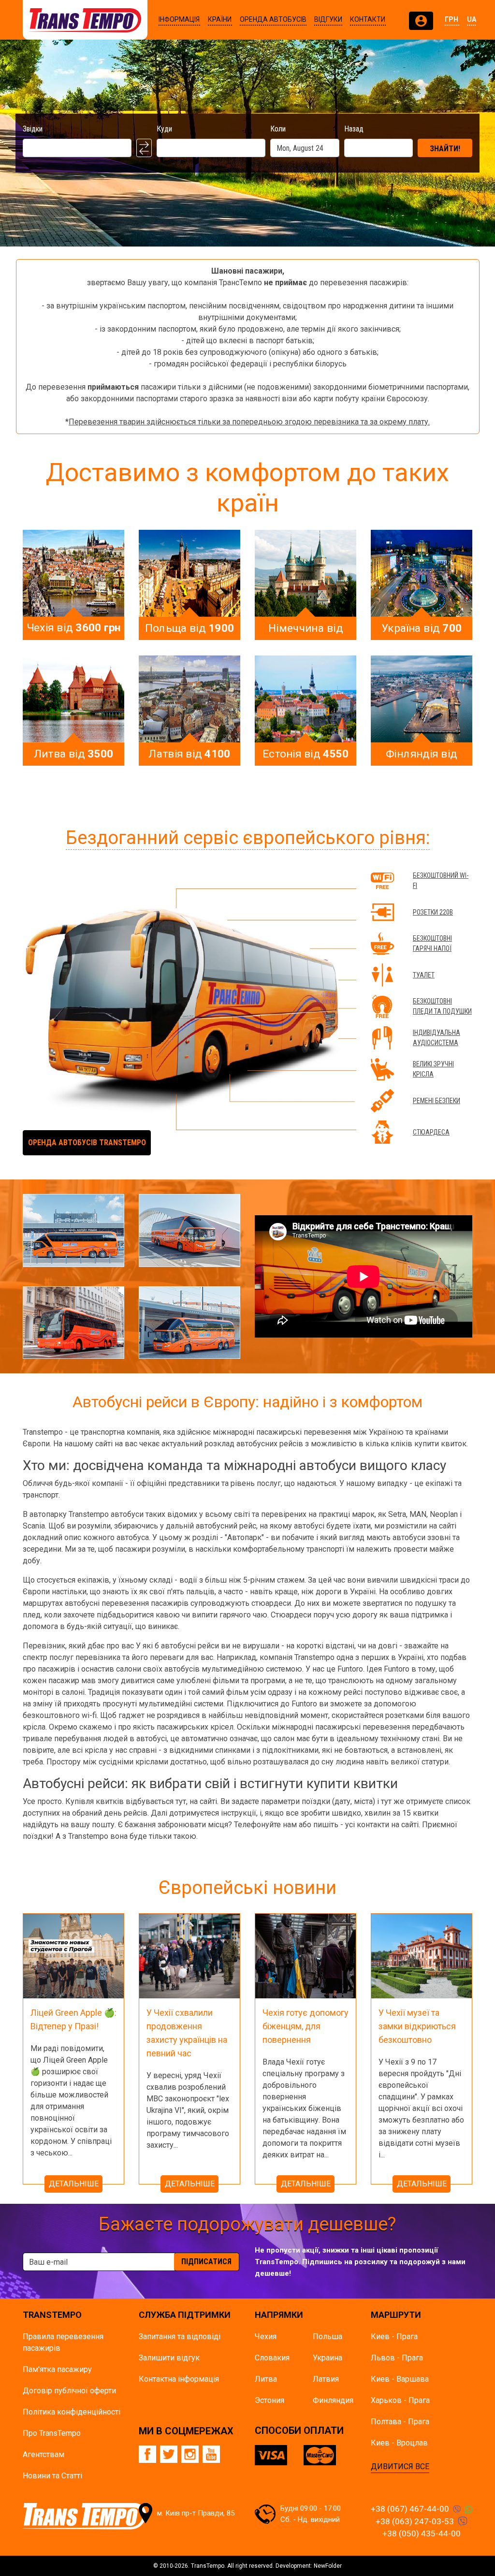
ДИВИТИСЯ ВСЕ (400, 2467)
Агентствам (44, 2454)
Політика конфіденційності (72, 2412)
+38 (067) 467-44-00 (410, 2509)
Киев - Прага (394, 2336)
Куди (164, 129)
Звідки (33, 129)
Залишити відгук (169, 2358)
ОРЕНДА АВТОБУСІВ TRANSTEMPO (87, 1142)
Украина (328, 2358)
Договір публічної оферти (69, 2391)
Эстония (269, 2400)
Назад (354, 129)
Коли (278, 129)
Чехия (266, 2336)
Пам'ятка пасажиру (57, 2369)
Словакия (272, 2358)
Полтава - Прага (400, 2422)
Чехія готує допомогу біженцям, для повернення (306, 2026)
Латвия (326, 2379)
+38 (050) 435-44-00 (422, 2533)
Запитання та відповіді (180, 2336)
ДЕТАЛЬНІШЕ (74, 2184)
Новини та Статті (52, 2476)
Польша (328, 2336)
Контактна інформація (179, 2379)
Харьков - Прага (400, 2400)
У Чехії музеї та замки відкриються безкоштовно (417, 2026)
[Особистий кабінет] (421, 21)
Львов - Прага (397, 2358)
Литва (266, 2379)
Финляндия (333, 2400)
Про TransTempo (52, 2433)
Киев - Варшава (400, 2379)
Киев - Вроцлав (399, 2443)
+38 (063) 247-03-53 (415, 2521)
